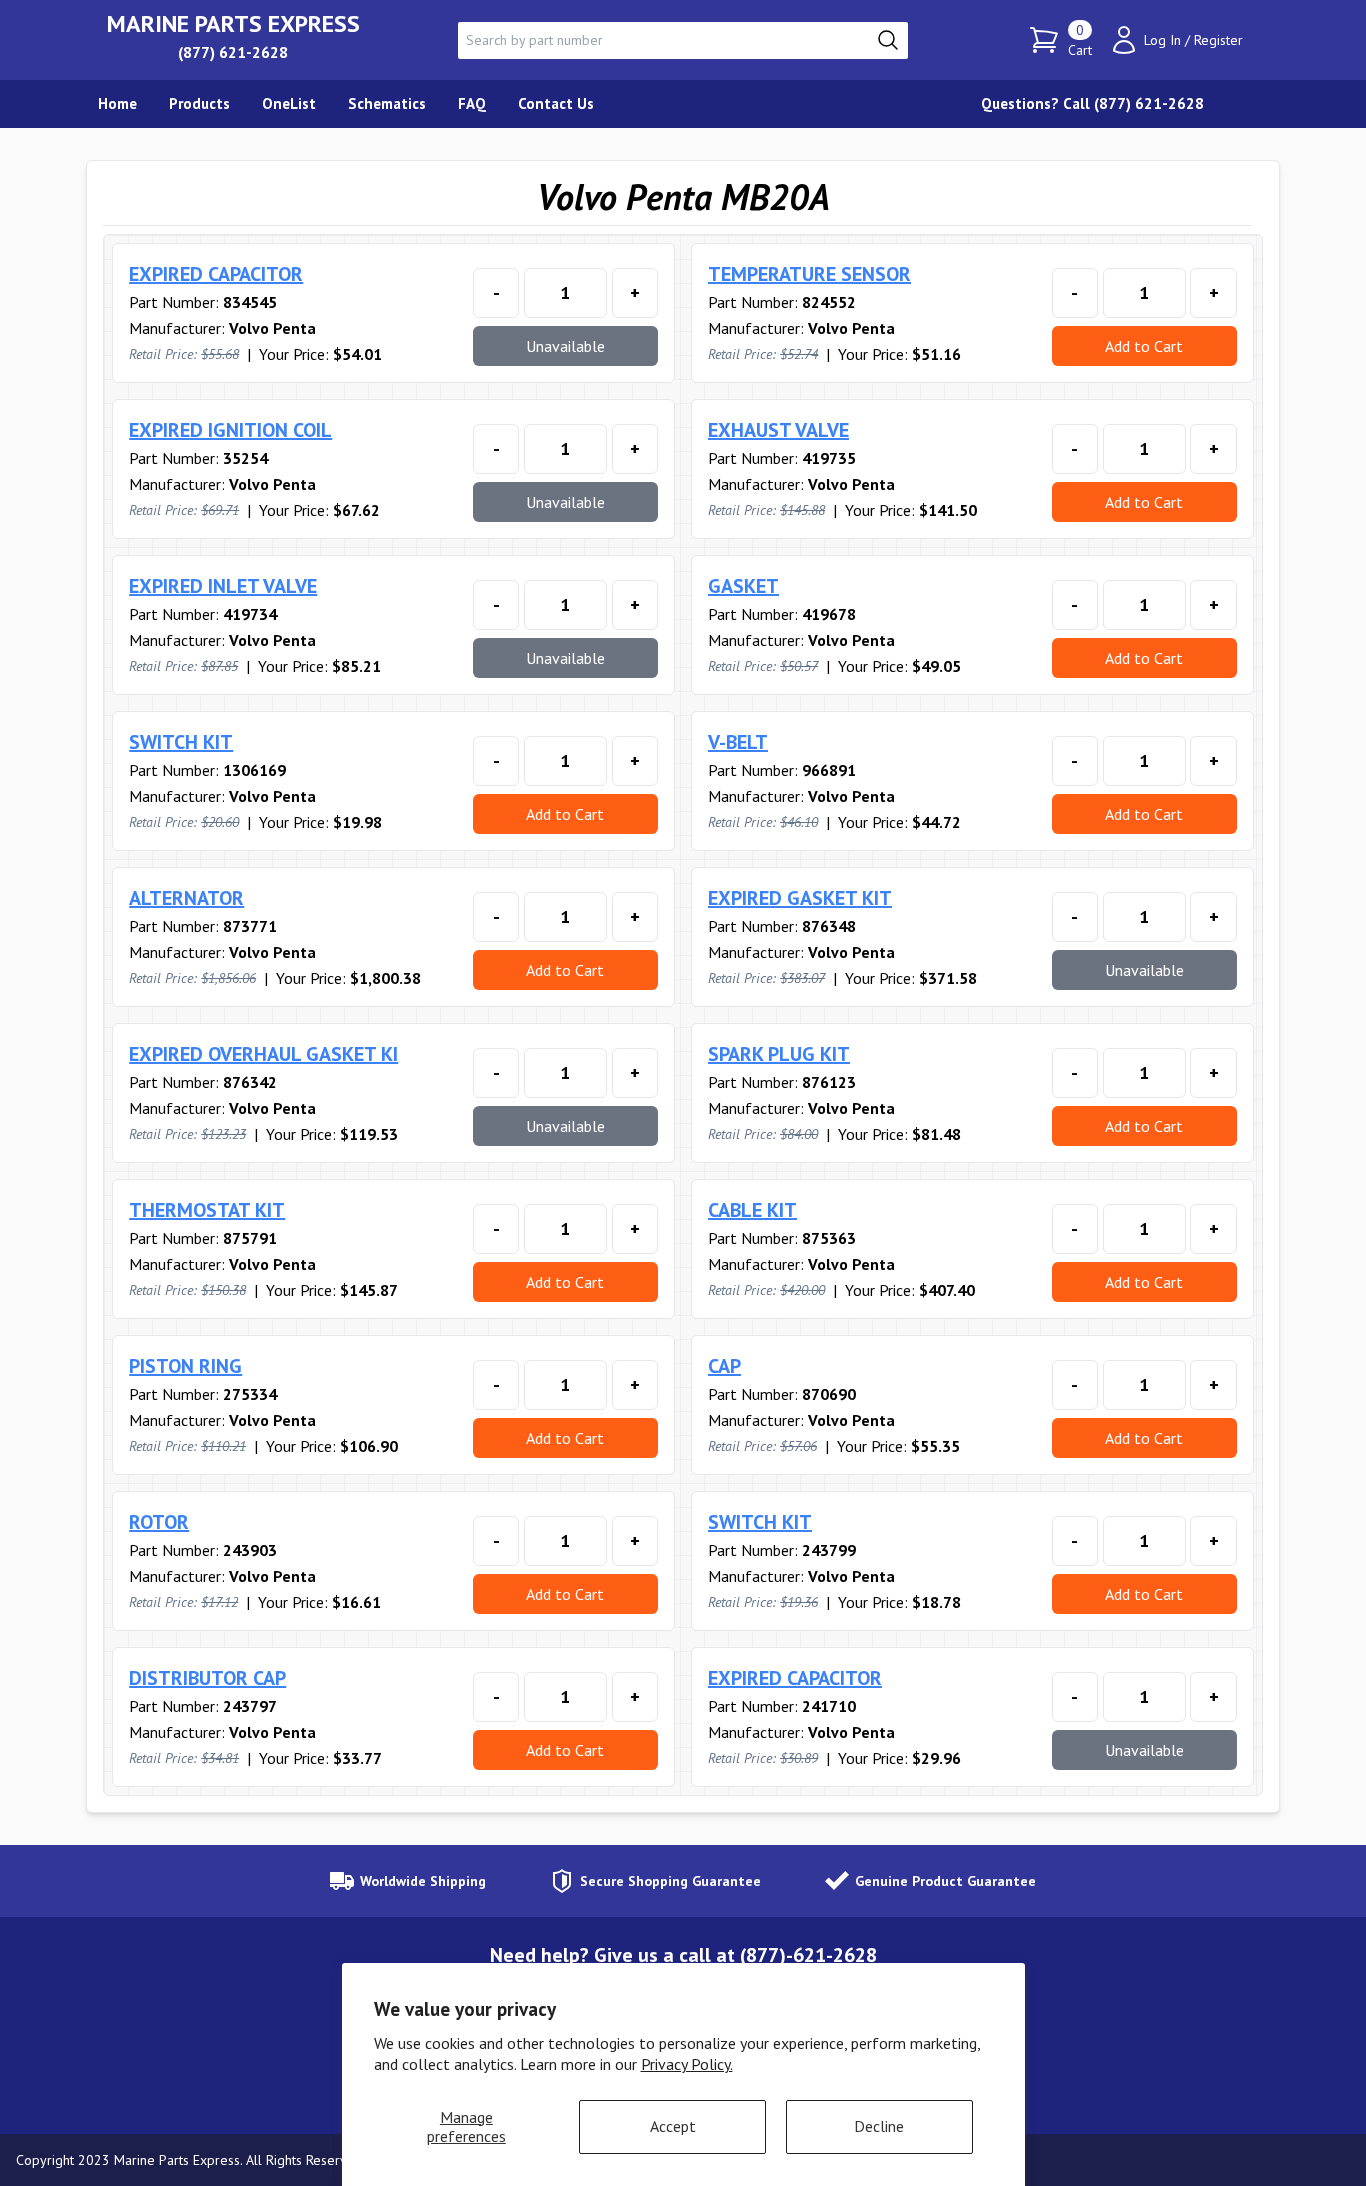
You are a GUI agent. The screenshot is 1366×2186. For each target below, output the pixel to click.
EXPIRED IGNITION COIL (230, 430)
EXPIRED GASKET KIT (800, 898)
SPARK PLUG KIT (779, 1054)
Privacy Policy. (687, 2064)
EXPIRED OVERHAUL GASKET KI (263, 1054)
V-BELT (738, 742)
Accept (673, 2126)
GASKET (743, 586)
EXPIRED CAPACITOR (216, 274)
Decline (879, 2126)
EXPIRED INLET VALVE (223, 586)
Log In (1162, 40)
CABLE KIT (752, 1210)
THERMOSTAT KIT (207, 1210)
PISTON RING (185, 1366)
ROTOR (159, 1522)
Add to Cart (1144, 346)
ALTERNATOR (186, 898)
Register (1218, 40)
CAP (724, 1366)
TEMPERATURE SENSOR (809, 274)
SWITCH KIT (181, 742)
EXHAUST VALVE (778, 430)
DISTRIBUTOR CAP (207, 1678)
